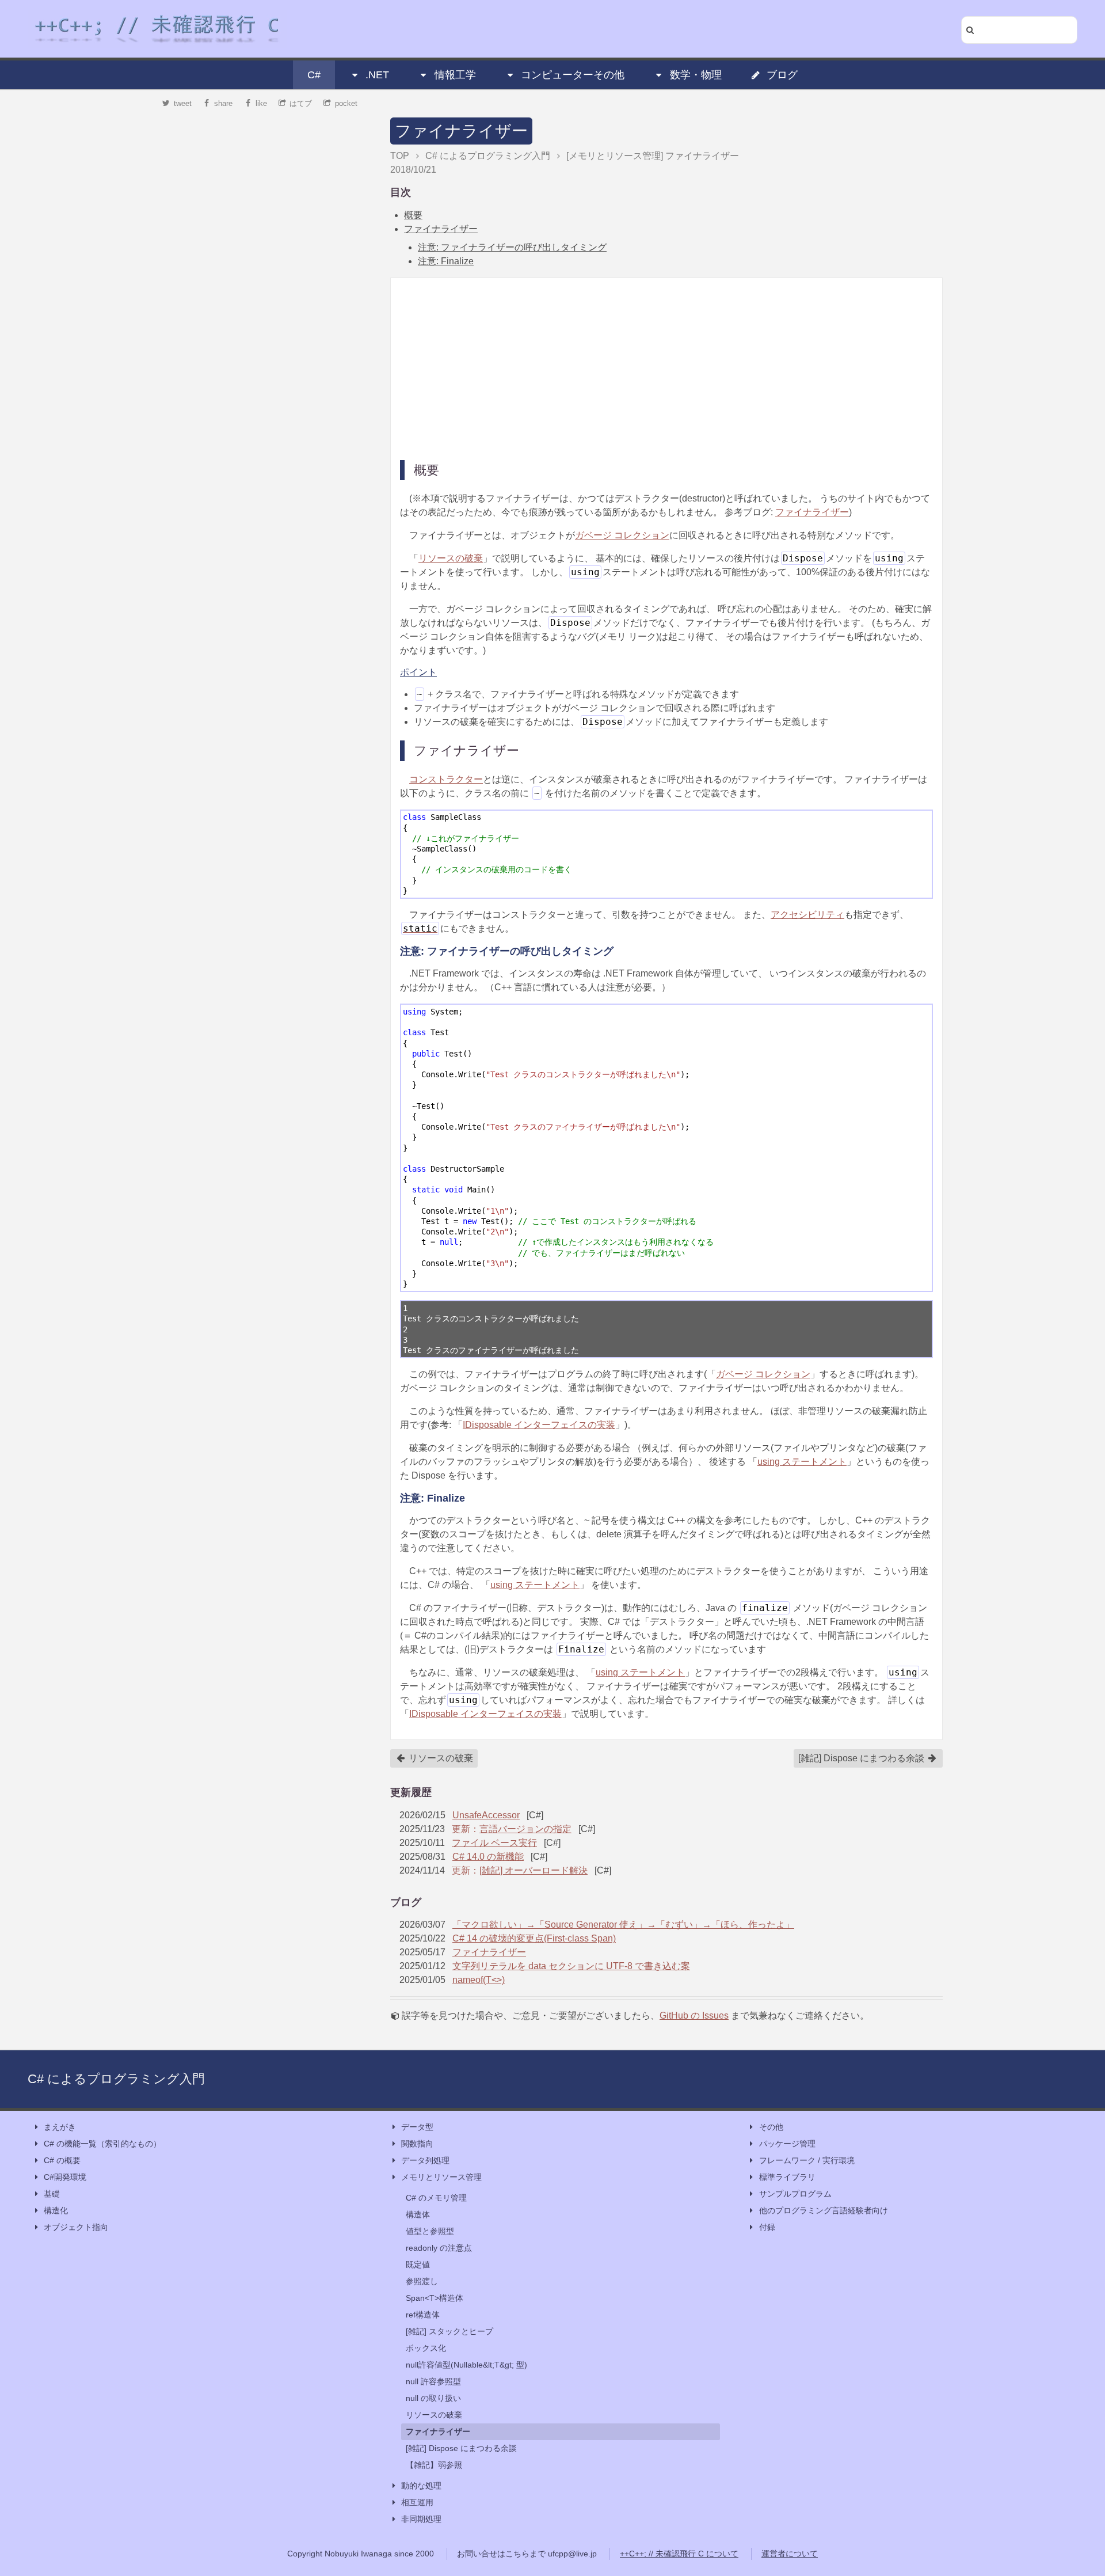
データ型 (417, 2127)
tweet (183, 103)
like (261, 103)
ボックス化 (426, 2348)
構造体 (418, 2214)
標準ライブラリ (787, 2177)
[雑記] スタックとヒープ (449, 2331)
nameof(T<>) (479, 1980)
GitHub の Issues (694, 2015)
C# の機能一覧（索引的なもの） (102, 2144)
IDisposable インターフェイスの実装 (539, 1425)
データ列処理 (425, 2160)
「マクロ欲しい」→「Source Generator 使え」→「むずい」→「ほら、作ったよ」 (623, 1925)
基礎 (52, 2194)
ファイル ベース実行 (494, 1843)
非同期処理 (421, 2519)
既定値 (418, 2265)
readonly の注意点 (439, 2248)
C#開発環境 (65, 2177)
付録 (767, 2227)
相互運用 (417, 2502)
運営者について (790, 2554)
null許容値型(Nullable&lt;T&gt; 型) (466, 2365)
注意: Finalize (446, 261)
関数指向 (417, 2144)
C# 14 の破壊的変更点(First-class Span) (534, 1938)
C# (314, 75)
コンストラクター (446, 779)
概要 (413, 215)
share (223, 103)
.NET (377, 75)
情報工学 (455, 75)
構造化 (56, 2210)
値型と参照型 (430, 2231)
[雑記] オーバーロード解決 (534, 1870)
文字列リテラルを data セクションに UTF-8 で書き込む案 (571, 1966)
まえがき (60, 2127)
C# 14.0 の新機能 (488, 1857)
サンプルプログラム (795, 2194)
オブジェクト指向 (76, 2227)
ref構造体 (423, 2315)
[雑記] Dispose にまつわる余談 (862, 1758)
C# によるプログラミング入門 (116, 2079)
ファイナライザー (461, 131)
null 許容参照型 (433, 2381)
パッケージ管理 (787, 2144)
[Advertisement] (666, 368)
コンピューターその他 (573, 75)
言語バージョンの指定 (525, 1829)
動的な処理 (421, 2486)
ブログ (782, 75)
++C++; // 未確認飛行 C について (679, 2554)
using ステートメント (802, 1462)
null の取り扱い (433, 2398)
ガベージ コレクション (622, 535)
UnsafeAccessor (486, 1815)
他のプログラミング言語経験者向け (824, 2210)
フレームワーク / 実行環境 (807, 2160)
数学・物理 (696, 75)
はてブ (301, 103)
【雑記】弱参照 (434, 2465)
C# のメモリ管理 (436, 2198)
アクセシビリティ (807, 915)
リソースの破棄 (451, 558)
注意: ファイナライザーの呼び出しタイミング (512, 247)
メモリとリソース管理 (441, 2177)
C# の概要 (62, 2160)
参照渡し (422, 2281)
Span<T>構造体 (435, 2298)
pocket (346, 103)
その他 (771, 2127)
